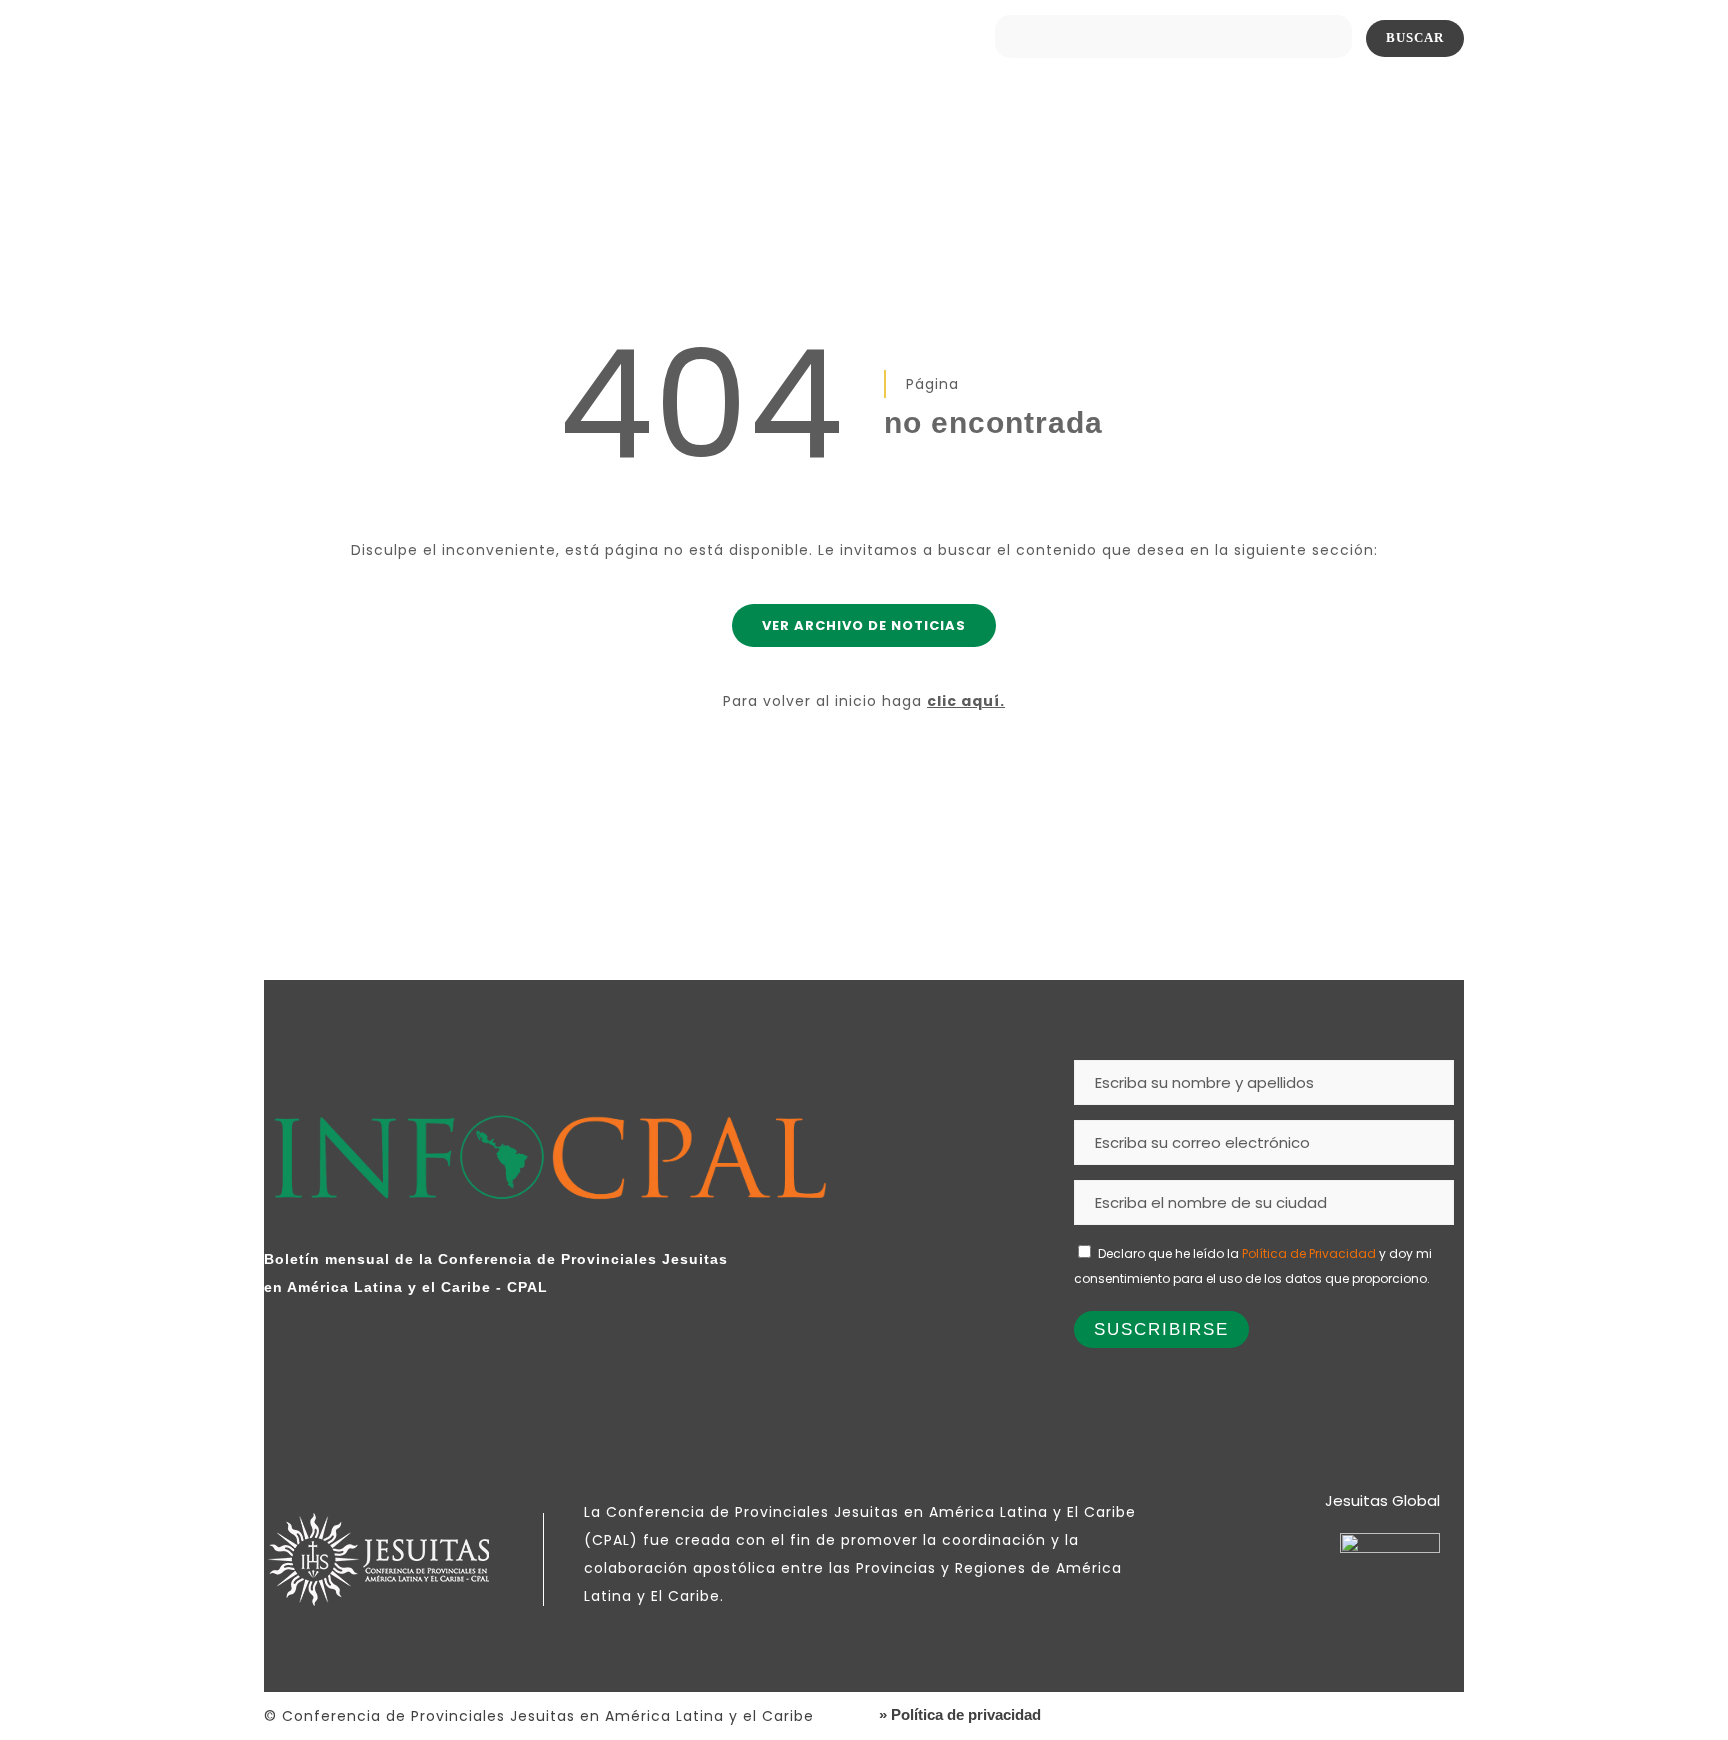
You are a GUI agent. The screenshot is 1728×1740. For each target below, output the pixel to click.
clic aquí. (966, 701)
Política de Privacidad (1309, 1253)
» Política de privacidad (960, 1714)
